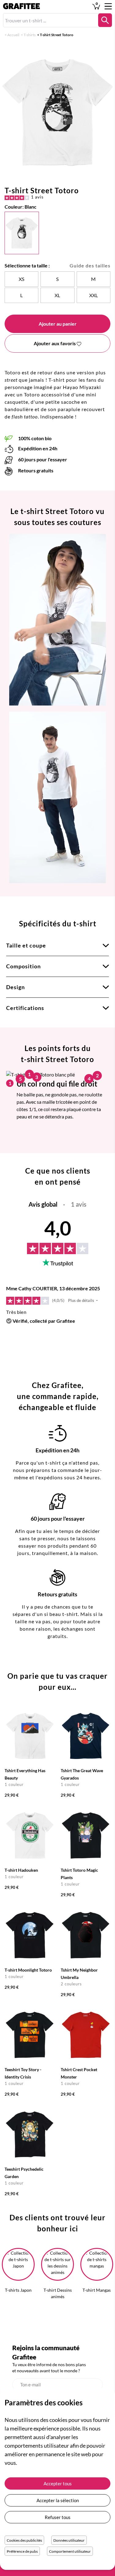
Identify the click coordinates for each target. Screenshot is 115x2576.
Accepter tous (58, 2483)
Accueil (13, 35)
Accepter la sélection (58, 2500)
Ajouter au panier (58, 324)
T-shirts (30, 35)
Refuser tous (58, 2517)
